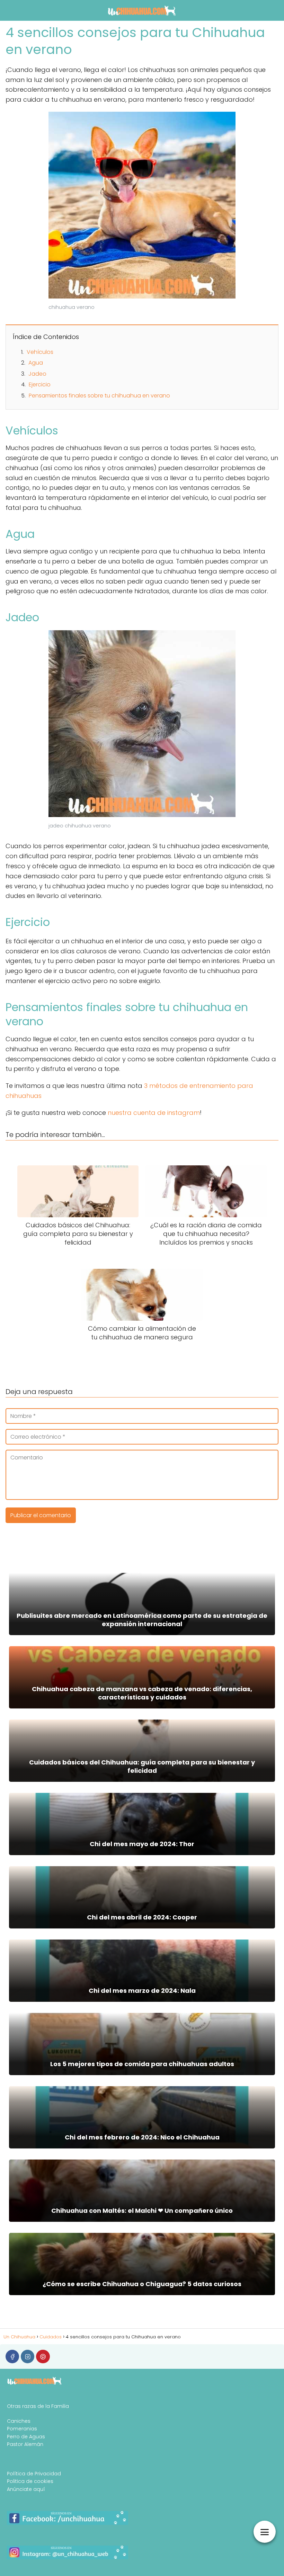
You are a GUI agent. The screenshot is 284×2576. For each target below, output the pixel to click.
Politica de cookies (30, 2481)
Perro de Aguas (26, 2437)
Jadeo (37, 374)
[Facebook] (12, 2357)
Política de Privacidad (34, 2474)
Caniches (19, 2421)
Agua (36, 363)
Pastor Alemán (25, 2444)
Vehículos (40, 352)
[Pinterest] (43, 2357)
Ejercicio (40, 384)
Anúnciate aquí (26, 2489)
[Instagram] (28, 2357)
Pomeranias (22, 2429)
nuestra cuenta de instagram (154, 1113)
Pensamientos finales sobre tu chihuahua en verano (99, 396)
